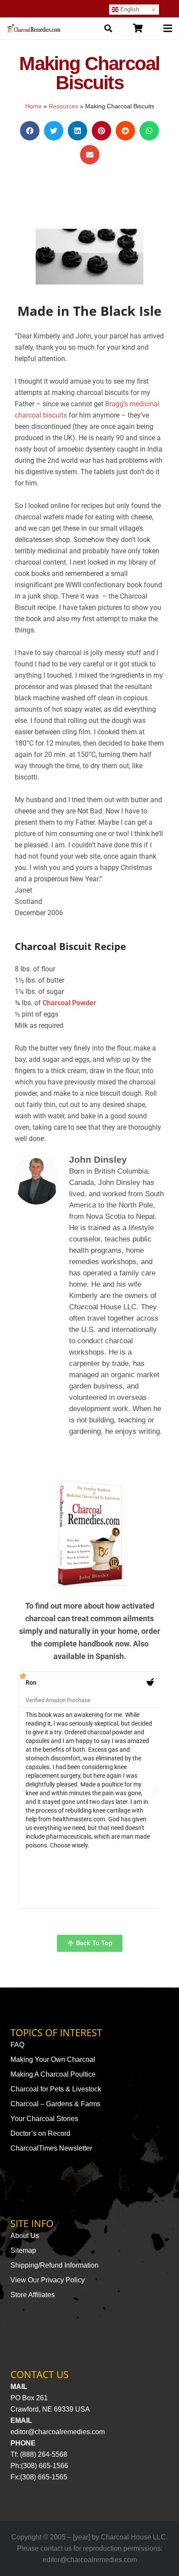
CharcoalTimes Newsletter (51, 2148)
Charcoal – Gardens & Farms (55, 2104)
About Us (25, 2236)
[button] (30, 131)
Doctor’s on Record (40, 2133)
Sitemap (23, 2250)
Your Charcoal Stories (44, 2119)
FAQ (17, 2045)
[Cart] (138, 28)
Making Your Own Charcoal (53, 2059)
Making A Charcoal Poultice (53, 2074)
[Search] (108, 28)
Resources (63, 106)
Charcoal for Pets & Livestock (56, 2089)
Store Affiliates (33, 2295)
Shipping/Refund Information (55, 2265)
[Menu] (168, 28)
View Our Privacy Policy (48, 2280)
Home (33, 106)
